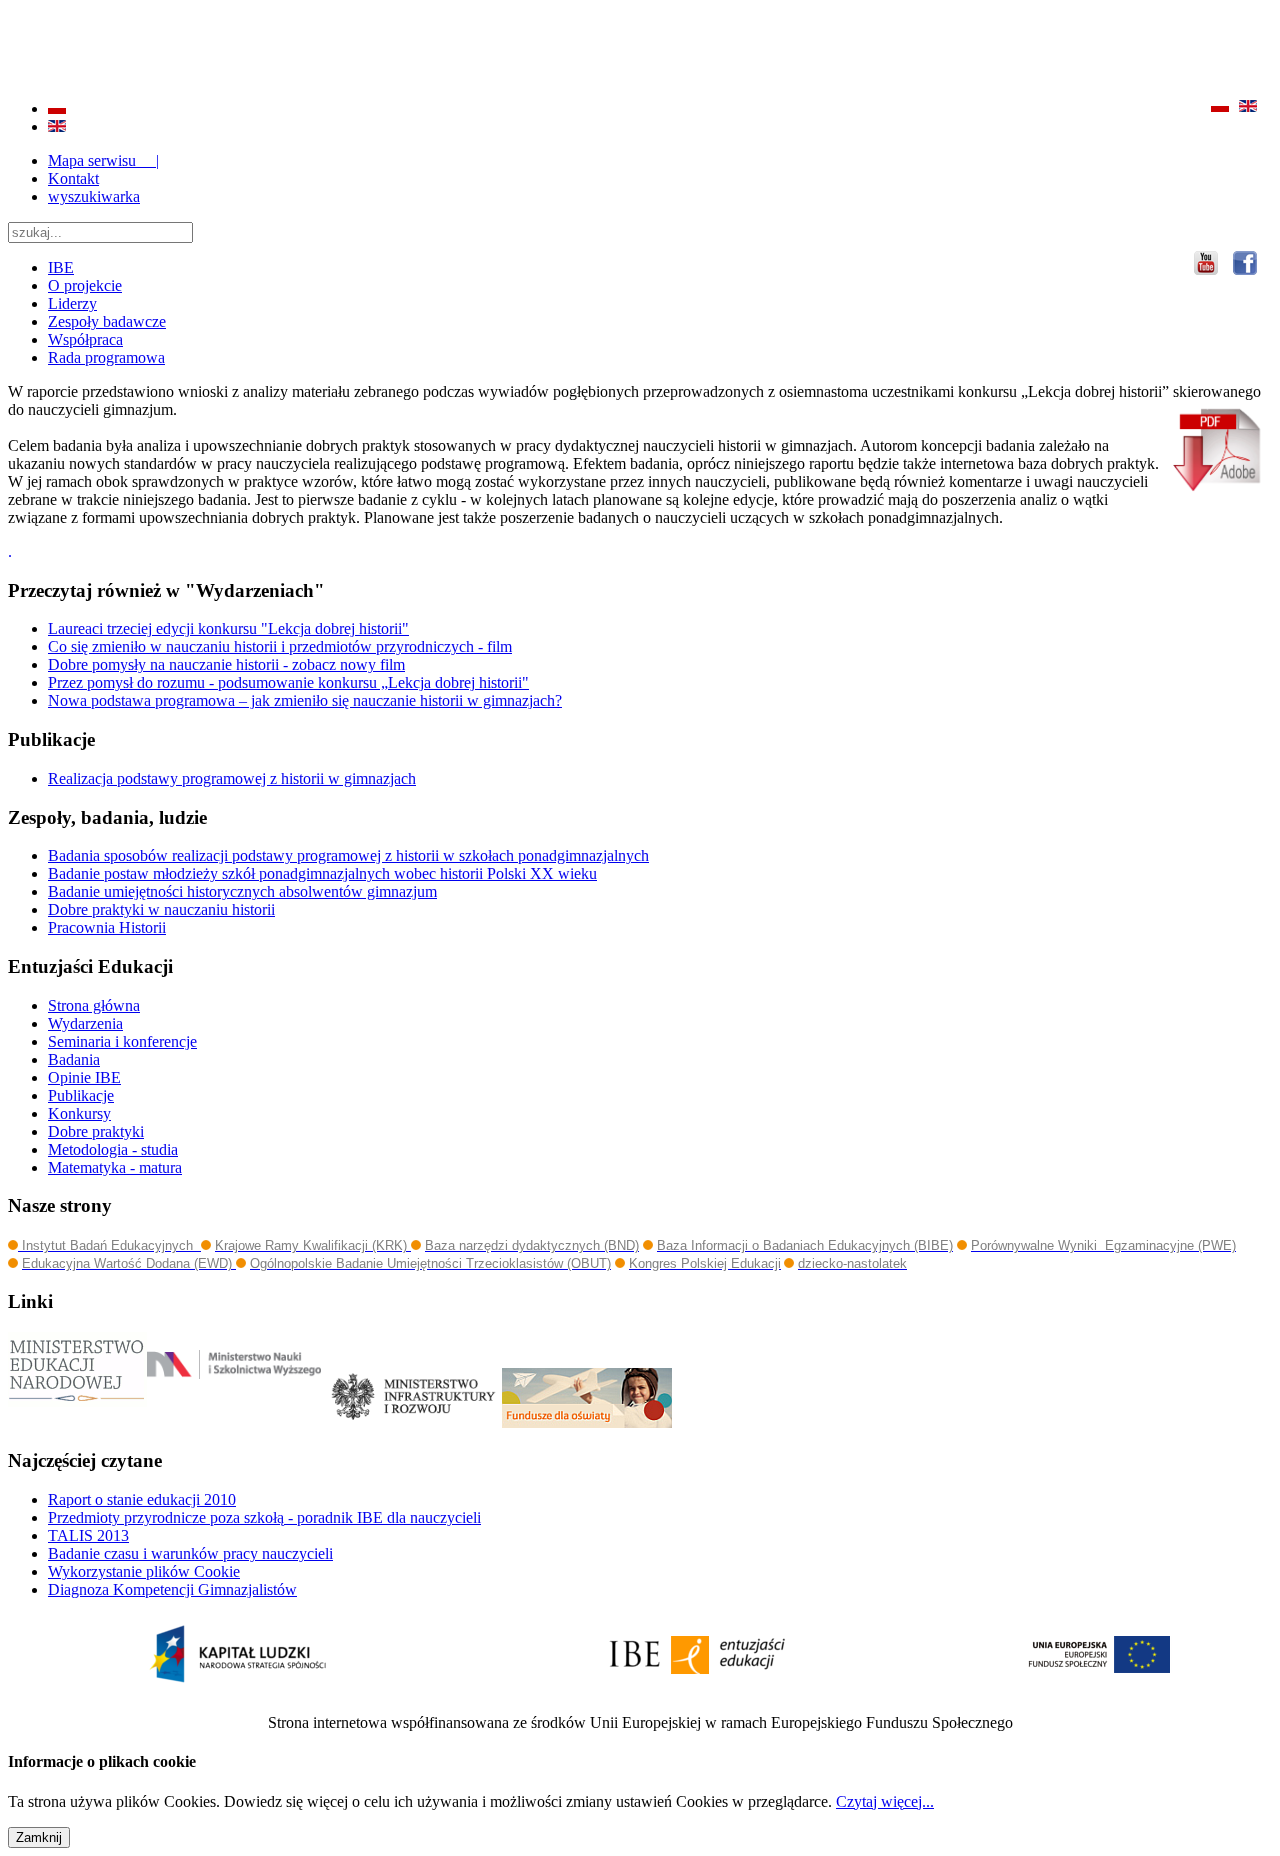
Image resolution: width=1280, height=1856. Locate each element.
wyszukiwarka (94, 196)
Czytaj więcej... (885, 1801)
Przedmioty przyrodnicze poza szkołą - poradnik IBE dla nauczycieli (264, 1517)
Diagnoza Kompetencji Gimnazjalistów (172, 1589)
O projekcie (85, 285)
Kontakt (73, 178)
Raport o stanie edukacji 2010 (142, 1499)
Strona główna (94, 1005)
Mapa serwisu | (103, 160)
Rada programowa (106, 357)
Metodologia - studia (113, 1149)
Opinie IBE (84, 1077)
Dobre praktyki (96, 1131)
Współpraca (85, 339)
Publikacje (81, 1095)
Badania (74, 1059)
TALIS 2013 (88, 1535)
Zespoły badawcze (107, 321)
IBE (61, 267)
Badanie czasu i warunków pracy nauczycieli (190, 1553)
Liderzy (72, 303)
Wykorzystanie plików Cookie (144, 1571)
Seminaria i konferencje (122, 1041)
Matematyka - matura (115, 1167)
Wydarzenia (85, 1023)
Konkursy (79, 1113)
